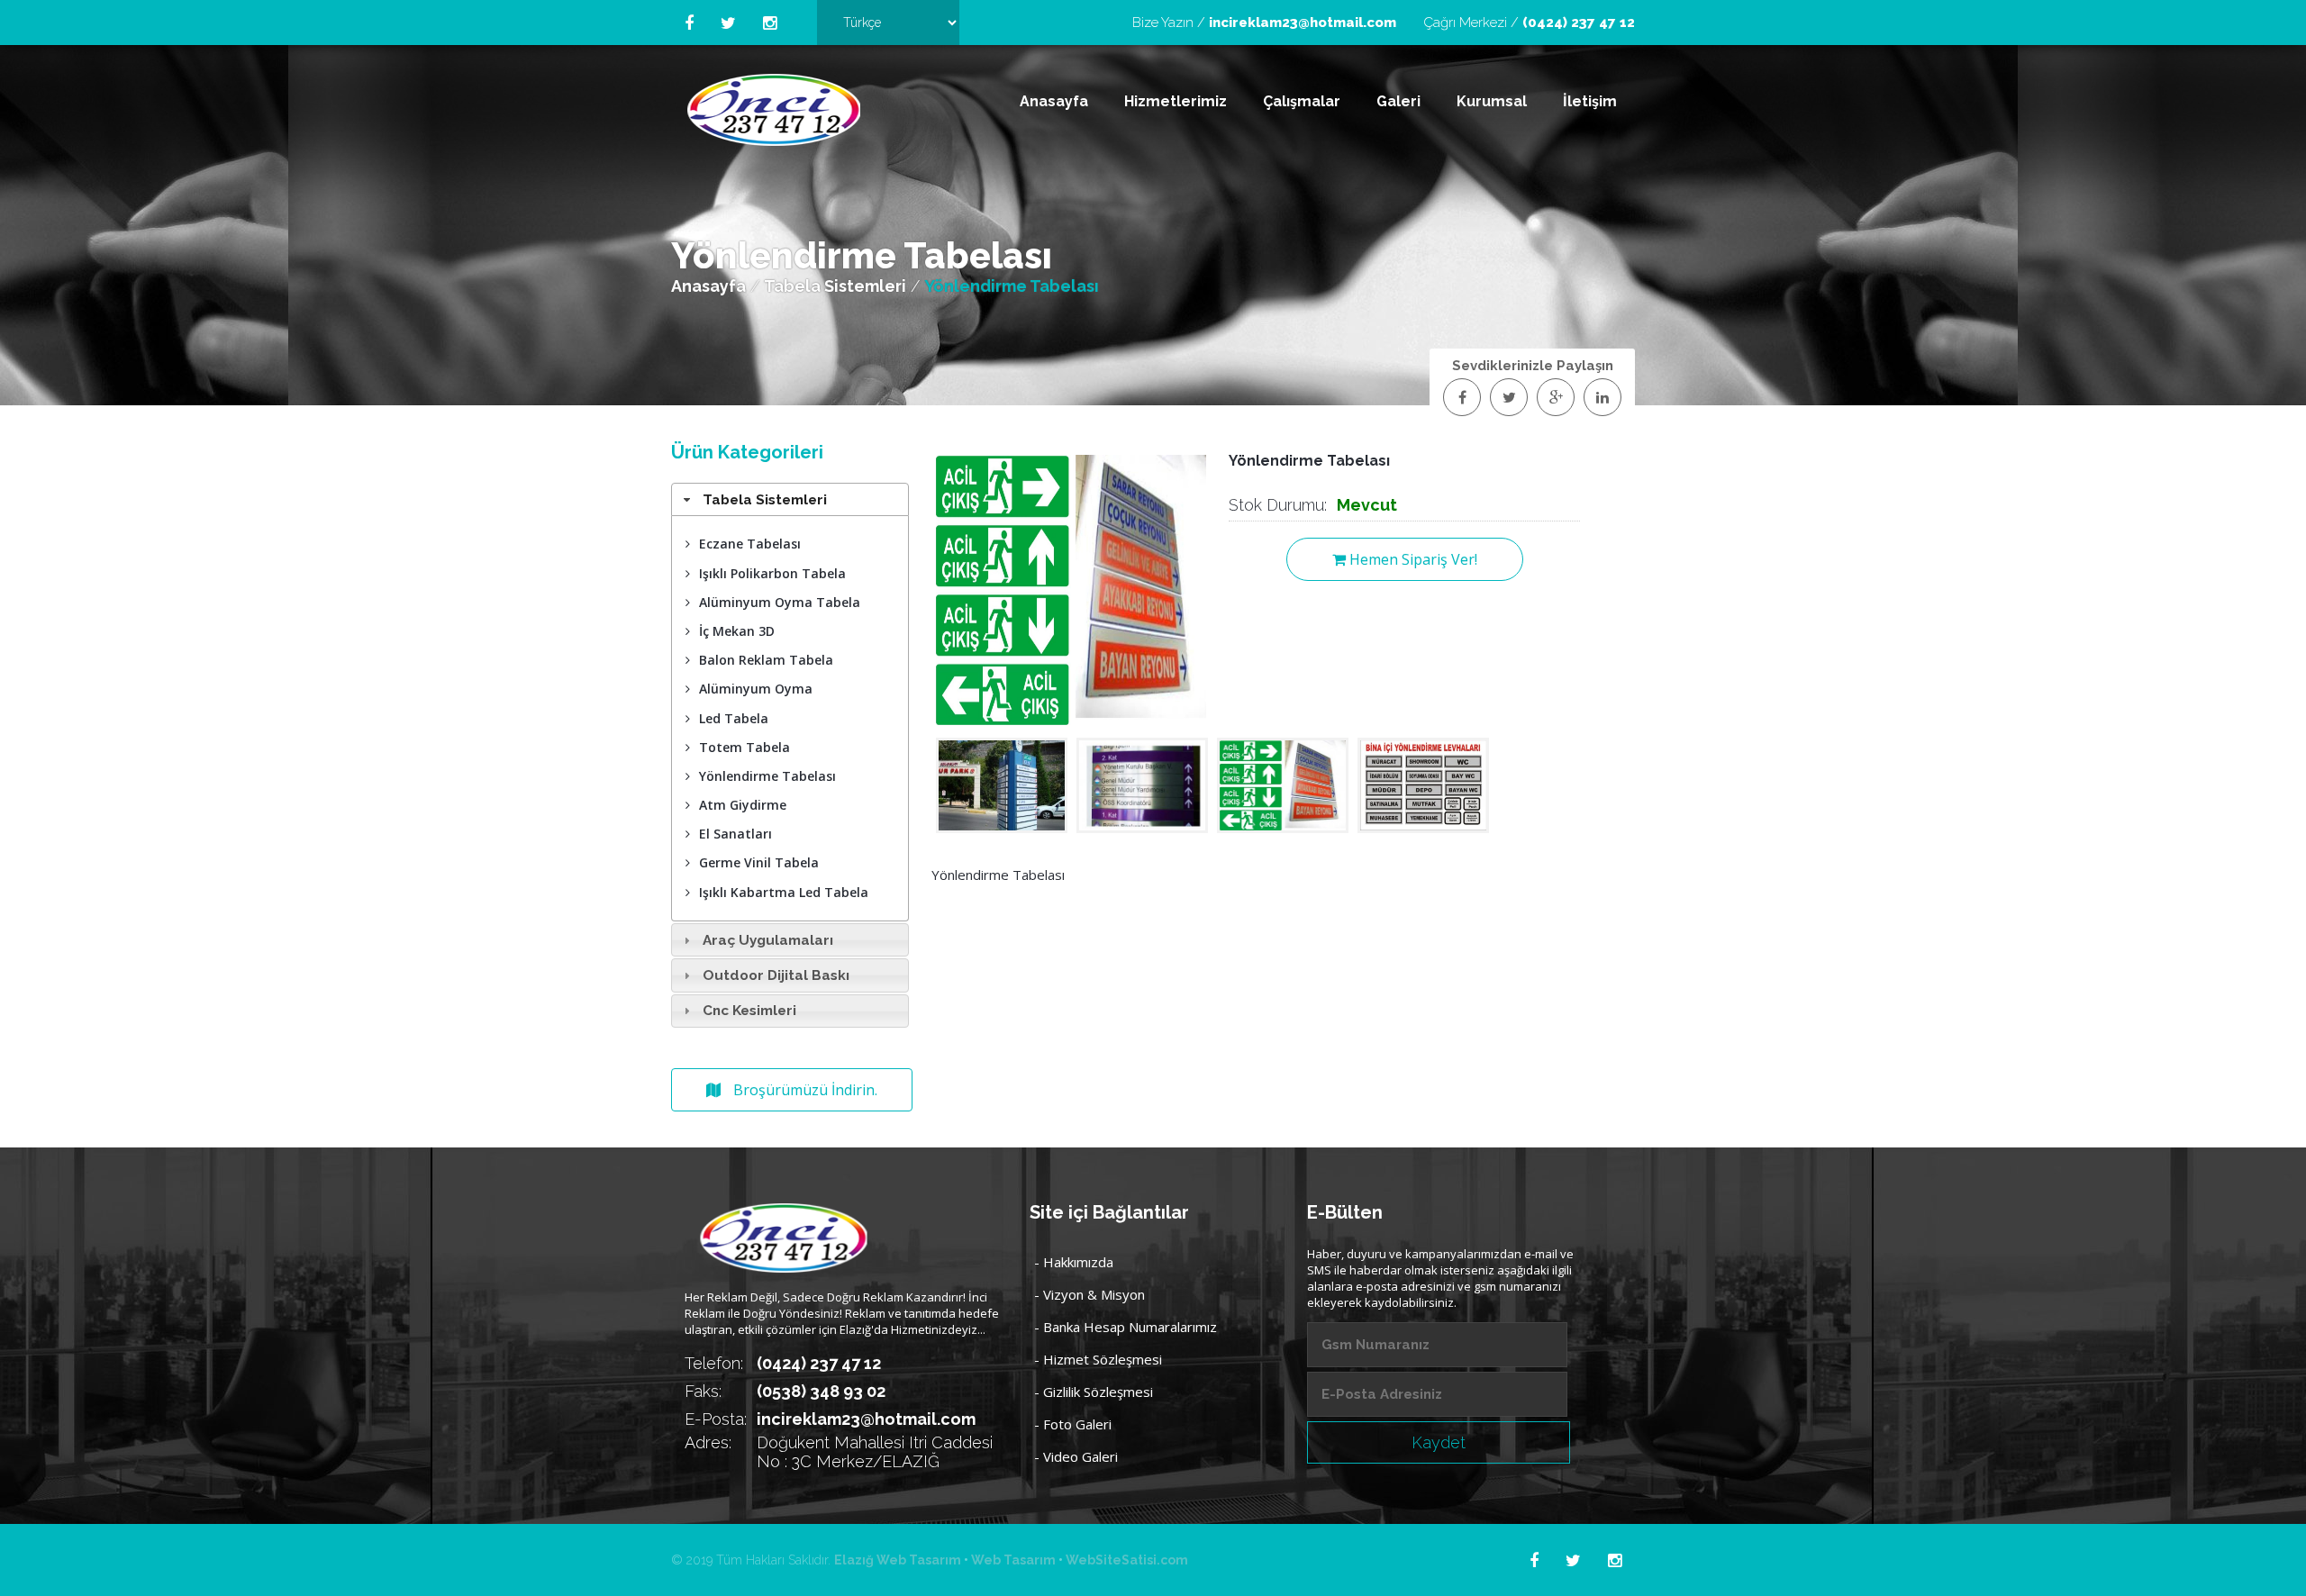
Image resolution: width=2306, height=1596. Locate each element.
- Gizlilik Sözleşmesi (1094, 1392)
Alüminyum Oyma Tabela (780, 602)
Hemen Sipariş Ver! (1412, 559)
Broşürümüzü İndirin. (803, 1090)
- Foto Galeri (1073, 1424)
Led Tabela (734, 718)
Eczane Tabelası (750, 544)
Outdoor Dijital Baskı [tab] (776, 975)
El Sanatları (735, 834)
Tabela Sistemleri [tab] (765, 500)
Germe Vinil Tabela (759, 862)
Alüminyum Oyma (756, 689)
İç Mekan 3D (737, 631)
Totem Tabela (744, 747)
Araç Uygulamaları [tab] (768, 940)
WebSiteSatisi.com (1127, 1560)
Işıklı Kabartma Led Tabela (784, 892)
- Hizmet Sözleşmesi (1098, 1359)
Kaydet (1439, 1442)
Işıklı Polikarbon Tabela (772, 573)
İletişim (1590, 101)
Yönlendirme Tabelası (767, 776)
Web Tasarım (1013, 1560)
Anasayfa (1054, 101)
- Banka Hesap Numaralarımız (1126, 1327)
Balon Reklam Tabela (766, 660)
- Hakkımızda (1074, 1262)
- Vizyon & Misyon (1089, 1294)
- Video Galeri (1076, 1456)
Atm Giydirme (743, 805)
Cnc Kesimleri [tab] (749, 1011)
